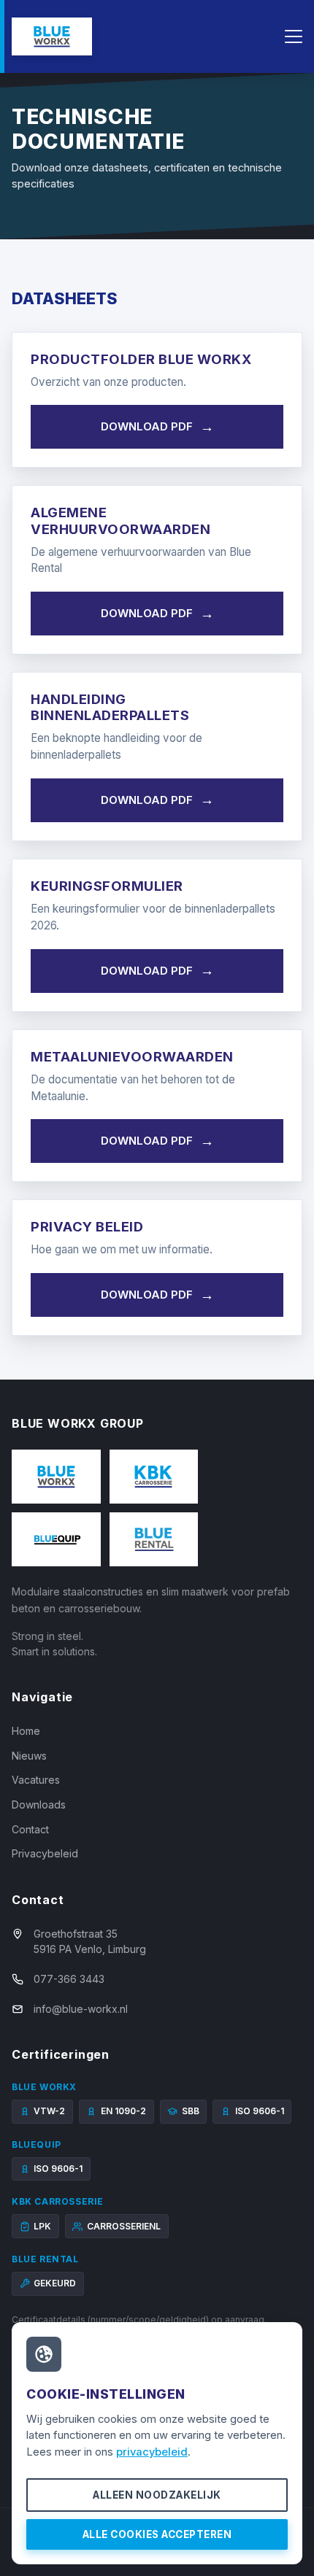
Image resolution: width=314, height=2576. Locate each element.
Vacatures (36, 1780)
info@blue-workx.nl (81, 2009)
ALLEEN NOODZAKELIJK (157, 2495)
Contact (30, 1829)
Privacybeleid (45, 1853)
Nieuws (29, 1756)
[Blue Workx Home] (52, 36)
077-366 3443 (69, 1979)
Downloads (39, 1805)
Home (26, 1731)
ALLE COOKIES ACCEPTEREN (157, 2534)
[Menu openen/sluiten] (294, 36)
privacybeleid (152, 2452)
